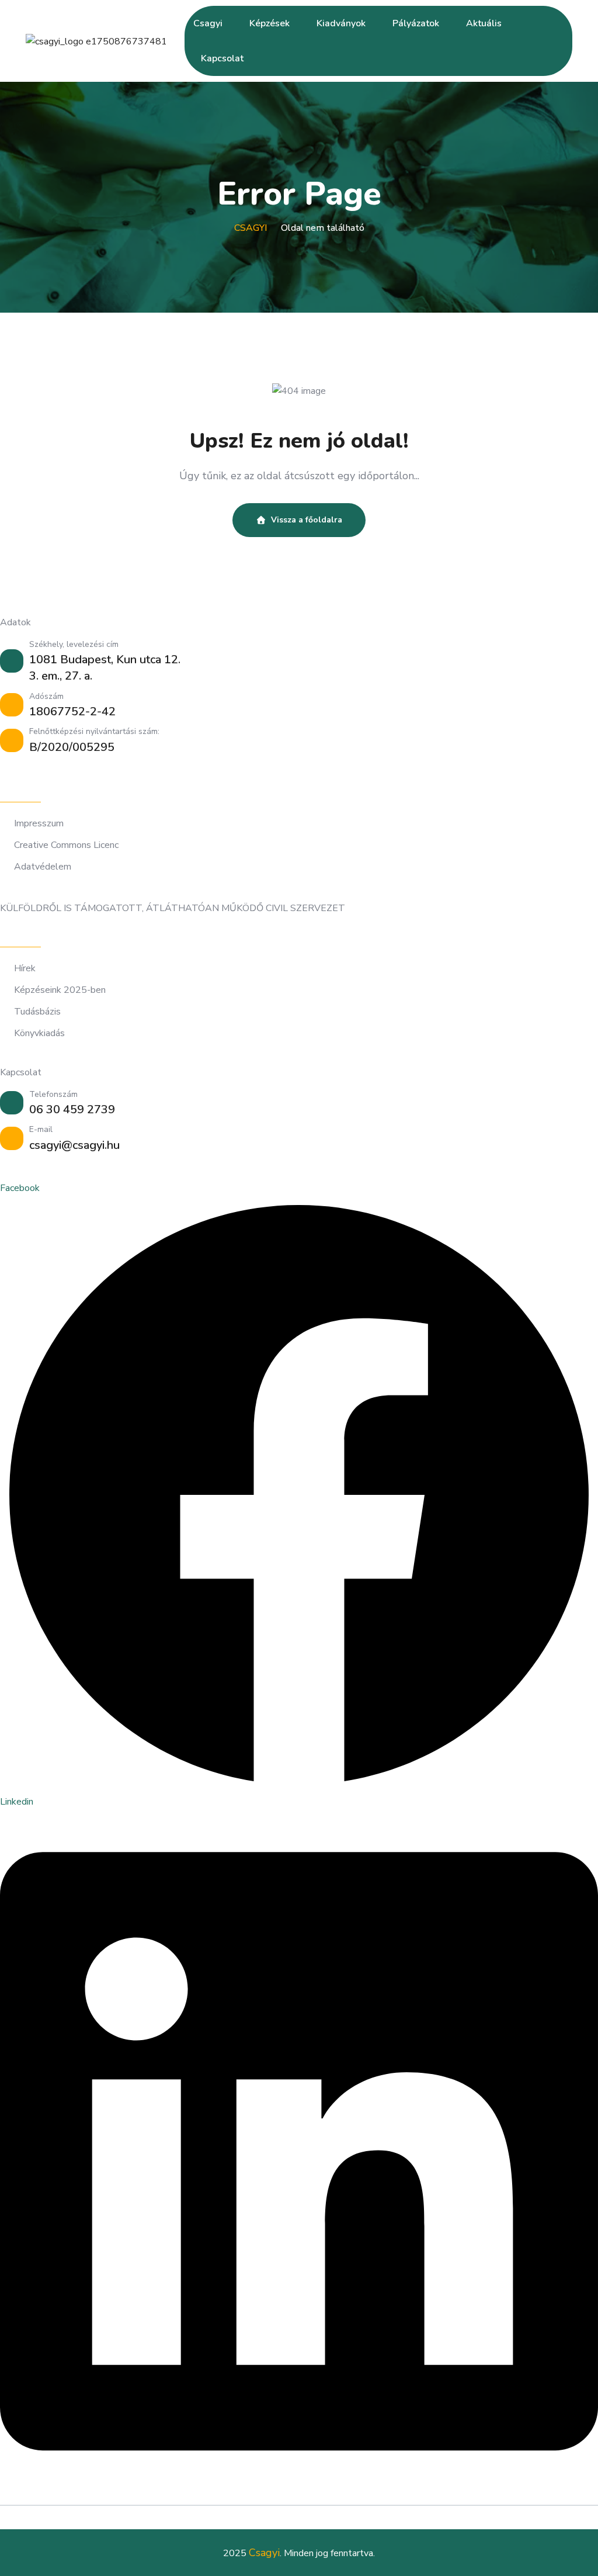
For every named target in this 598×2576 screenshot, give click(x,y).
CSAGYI (251, 228)
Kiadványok (341, 23)
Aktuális (484, 23)
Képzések (270, 23)
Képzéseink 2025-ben (60, 990)
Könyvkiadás (39, 1033)
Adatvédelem (43, 867)
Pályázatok (416, 23)
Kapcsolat (222, 58)
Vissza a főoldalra (307, 520)
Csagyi (208, 23)
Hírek (25, 969)
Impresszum (39, 824)
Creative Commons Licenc (66, 845)
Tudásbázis (37, 1012)
